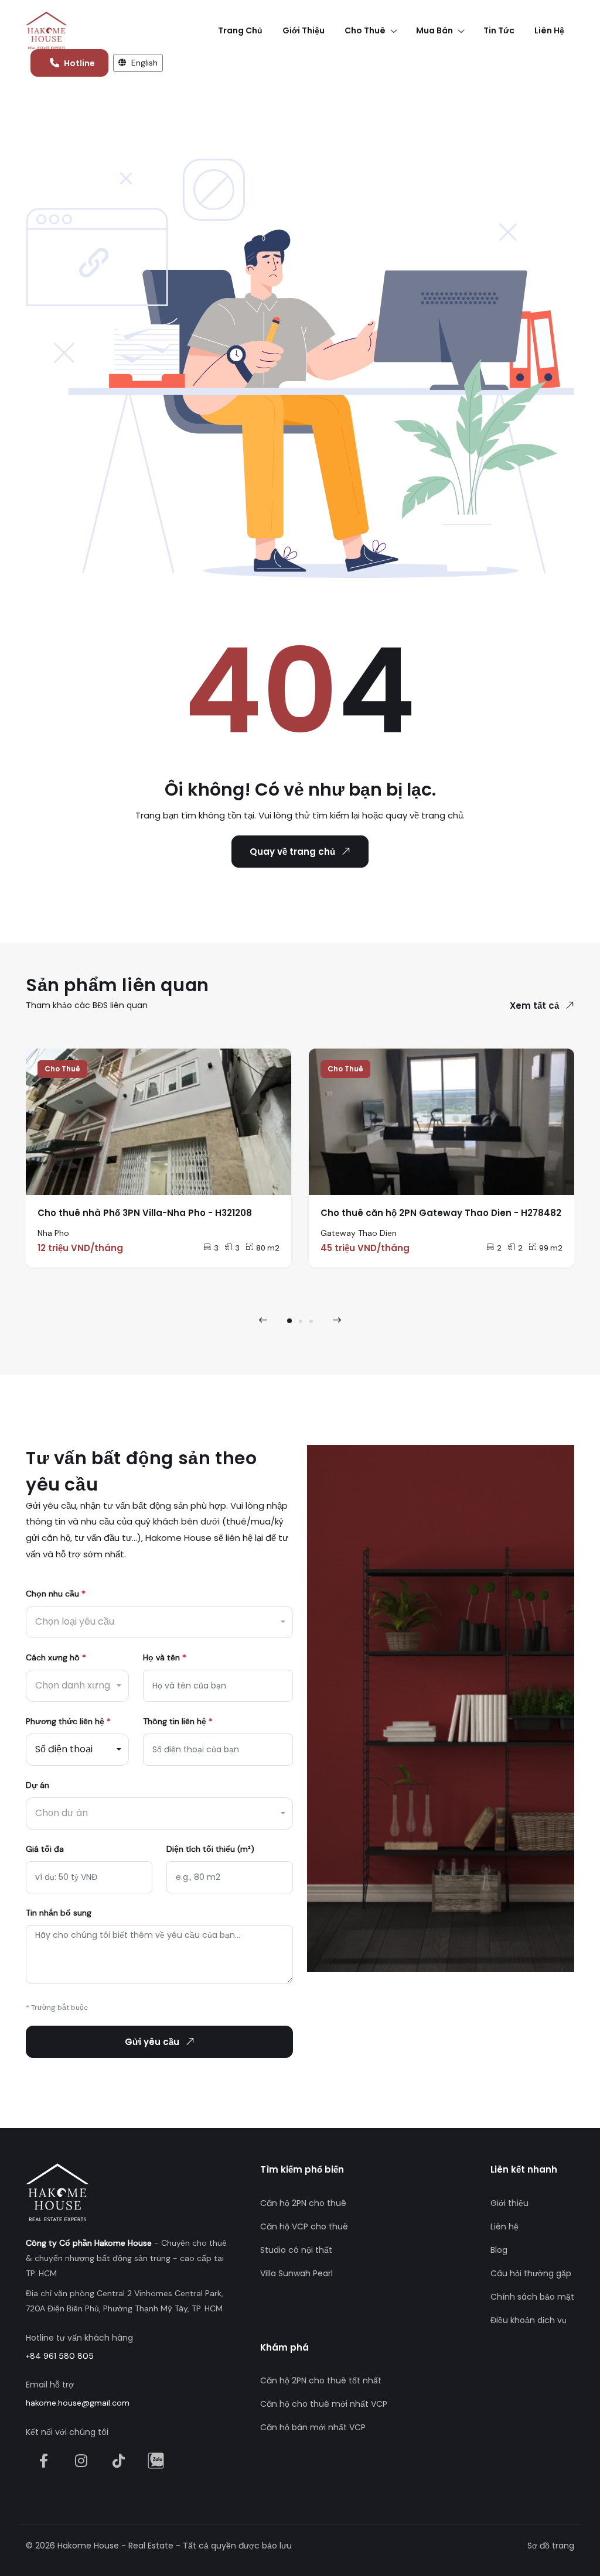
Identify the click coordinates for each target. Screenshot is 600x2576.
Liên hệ (504, 2226)
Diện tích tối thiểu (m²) (210, 1849)
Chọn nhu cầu (56, 1594)
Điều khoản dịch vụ (529, 2320)
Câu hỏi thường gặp (531, 2273)
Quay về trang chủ (292, 852)
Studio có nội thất (296, 2250)
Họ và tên (165, 1657)
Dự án (37, 1785)
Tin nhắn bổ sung (59, 1913)
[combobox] (159, 1622)
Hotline (79, 63)
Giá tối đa (45, 1849)
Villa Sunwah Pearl (296, 2273)
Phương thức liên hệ (68, 1721)
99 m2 (551, 1248)
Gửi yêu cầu (152, 2042)
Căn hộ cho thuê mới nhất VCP (324, 2404)
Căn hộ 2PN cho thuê (303, 2203)
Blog (499, 2250)
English (143, 63)
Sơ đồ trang (551, 2546)
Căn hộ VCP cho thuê (304, 2226)
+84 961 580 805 (60, 2356)
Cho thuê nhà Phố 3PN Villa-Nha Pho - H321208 (145, 1213)
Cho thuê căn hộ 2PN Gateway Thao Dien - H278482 (441, 1213)
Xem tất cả (534, 1006)
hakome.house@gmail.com (78, 2403)
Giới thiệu (509, 2203)
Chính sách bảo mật (532, 2297)
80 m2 (268, 1248)
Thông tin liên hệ (178, 1721)
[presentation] (263, 1320)
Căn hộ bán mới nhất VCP (313, 2427)
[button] (289, 1321)
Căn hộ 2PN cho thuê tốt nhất (321, 2380)
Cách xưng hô (56, 1657)
